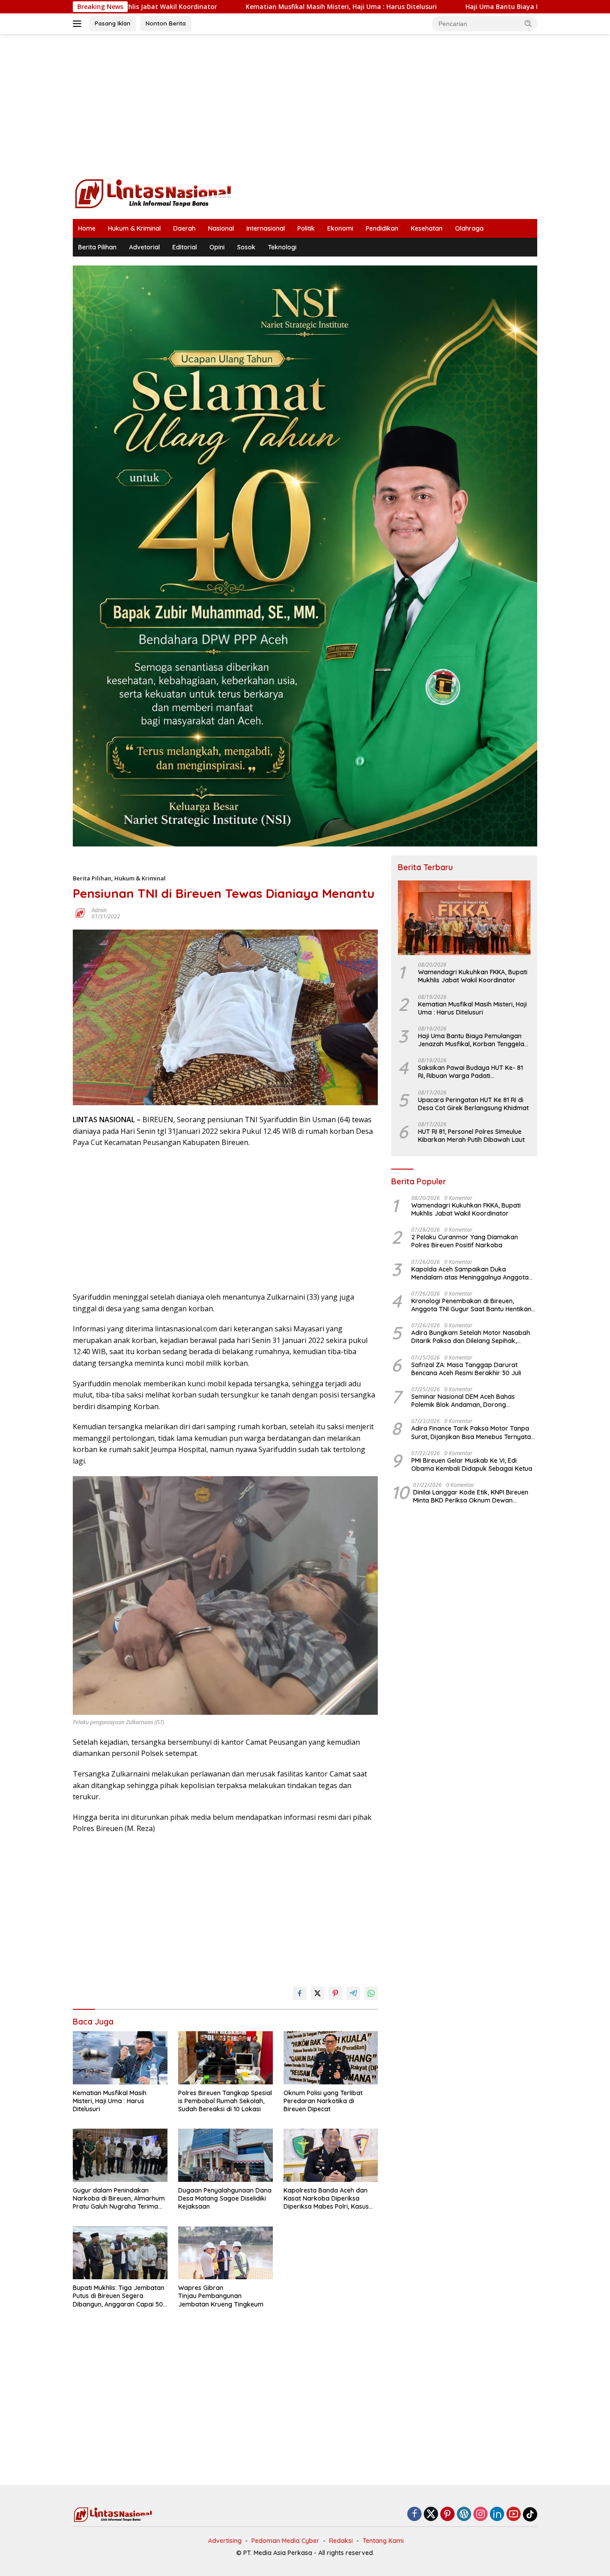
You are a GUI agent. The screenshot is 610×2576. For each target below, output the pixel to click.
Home (87, 228)
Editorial (185, 247)
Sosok (246, 247)
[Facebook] (414, 2515)
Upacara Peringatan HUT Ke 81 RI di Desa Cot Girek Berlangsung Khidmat (473, 1104)
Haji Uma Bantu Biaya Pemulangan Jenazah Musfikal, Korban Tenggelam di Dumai (474, 1040)
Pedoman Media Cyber (285, 2541)
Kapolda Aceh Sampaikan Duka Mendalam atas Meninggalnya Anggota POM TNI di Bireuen (470, 1273)
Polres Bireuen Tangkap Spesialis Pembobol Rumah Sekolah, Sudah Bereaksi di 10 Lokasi (225, 2101)
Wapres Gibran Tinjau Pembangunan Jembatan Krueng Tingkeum (221, 2296)
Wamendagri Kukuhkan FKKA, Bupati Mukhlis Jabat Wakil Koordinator (473, 976)
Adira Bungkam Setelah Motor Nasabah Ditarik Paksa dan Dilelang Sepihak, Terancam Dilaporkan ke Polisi (471, 1337)
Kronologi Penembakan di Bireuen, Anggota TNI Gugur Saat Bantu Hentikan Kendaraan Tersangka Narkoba (471, 1305)
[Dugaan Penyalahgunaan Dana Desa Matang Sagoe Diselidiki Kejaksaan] (226, 2155)
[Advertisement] (305, 105)
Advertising (225, 2541)
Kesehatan (427, 228)
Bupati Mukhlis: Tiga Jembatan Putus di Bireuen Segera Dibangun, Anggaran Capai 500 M (120, 2296)
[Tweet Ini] (318, 1993)
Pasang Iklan (113, 23)
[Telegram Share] (353, 1993)
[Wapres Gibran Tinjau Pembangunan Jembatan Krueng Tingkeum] (226, 2253)
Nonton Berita (166, 23)
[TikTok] (530, 2514)
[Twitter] (431, 2515)
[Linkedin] (497, 2515)
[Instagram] (480, 2515)
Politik (306, 228)
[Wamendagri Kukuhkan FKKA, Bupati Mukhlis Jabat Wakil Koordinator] (464, 918)
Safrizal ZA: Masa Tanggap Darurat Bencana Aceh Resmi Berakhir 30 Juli (466, 1369)
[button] (528, 23)
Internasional (266, 228)
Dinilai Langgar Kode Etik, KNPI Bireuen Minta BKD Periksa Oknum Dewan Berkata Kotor (471, 1496)
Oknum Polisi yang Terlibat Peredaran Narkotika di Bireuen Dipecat (323, 2101)
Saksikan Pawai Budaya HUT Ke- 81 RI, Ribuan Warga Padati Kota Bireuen (470, 1072)
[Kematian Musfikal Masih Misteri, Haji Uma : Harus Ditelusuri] (120, 2058)
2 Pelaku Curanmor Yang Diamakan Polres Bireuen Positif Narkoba (465, 1241)
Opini (217, 247)
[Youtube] (514, 2515)
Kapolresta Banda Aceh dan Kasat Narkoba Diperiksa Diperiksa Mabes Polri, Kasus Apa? (326, 2199)
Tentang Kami (383, 2541)
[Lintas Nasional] (153, 193)
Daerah (184, 228)
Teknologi (282, 247)
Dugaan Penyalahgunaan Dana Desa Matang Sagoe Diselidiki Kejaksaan (225, 2198)
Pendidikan (382, 228)
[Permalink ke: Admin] (80, 912)
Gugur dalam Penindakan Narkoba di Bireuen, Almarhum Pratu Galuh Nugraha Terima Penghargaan (119, 2199)
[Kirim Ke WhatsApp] (371, 1993)
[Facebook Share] (300, 1993)
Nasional (221, 228)
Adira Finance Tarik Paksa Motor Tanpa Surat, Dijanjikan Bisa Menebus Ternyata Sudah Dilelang (471, 1432)
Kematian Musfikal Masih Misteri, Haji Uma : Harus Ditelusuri (228, 7)
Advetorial (144, 247)
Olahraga (469, 228)
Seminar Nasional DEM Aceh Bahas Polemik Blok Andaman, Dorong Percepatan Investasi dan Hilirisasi (463, 1401)
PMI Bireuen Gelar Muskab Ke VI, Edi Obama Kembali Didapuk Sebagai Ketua (472, 1465)
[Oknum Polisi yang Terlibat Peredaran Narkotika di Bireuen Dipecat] (331, 2058)
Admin (99, 910)
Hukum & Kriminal (134, 228)
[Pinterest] (447, 2515)
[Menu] (79, 24)
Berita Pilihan (97, 247)
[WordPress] (464, 2515)
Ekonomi (340, 228)
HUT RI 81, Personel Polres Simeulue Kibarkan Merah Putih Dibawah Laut (471, 1136)
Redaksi (341, 2541)
